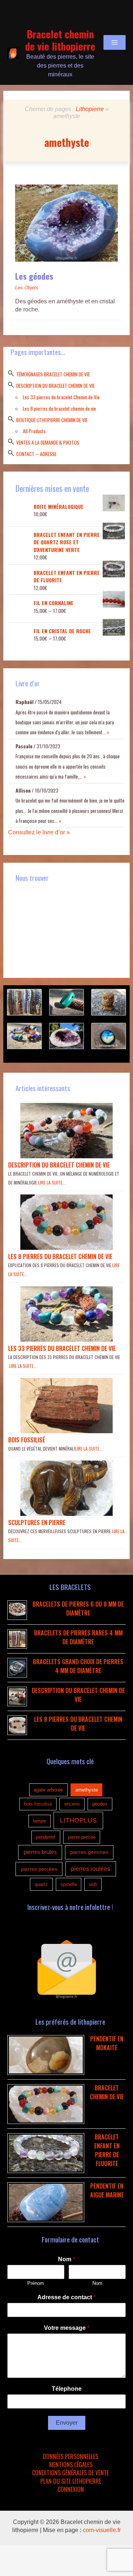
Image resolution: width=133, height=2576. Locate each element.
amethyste (87, 1790)
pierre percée (82, 1837)
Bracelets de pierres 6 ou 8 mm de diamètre (78, 1608)
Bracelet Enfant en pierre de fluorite (107, 2150)
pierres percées (39, 1869)
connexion (71, 2489)
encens (72, 1804)
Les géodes (34, 276)
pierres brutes (40, 1852)
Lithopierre (90, 109)
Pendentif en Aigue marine (107, 2190)
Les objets (27, 288)
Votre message (67, 2328)
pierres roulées (91, 1869)
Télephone (67, 2389)
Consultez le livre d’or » (39, 832)
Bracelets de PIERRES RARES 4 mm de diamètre (78, 1637)
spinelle (69, 1884)
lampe (39, 1821)
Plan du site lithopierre (71, 2481)
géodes (100, 1804)
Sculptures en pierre (37, 1523)
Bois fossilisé (27, 1440)
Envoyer (67, 2423)
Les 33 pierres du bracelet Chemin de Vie (61, 397)
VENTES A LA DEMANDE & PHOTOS (48, 442)
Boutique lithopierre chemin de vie (52, 420)
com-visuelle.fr (102, 2530)
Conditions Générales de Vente (71, 2473)
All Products (34, 431)
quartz (41, 1884)
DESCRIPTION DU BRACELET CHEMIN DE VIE (55, 386)
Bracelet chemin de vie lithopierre (60, 40)
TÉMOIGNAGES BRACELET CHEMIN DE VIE (53, 374)
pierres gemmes (89, 1852)
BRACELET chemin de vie (107, 2092)
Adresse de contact (66, 2297)
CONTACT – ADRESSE (36, 454)
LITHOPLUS (78, 1820)
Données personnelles (71, 2456)
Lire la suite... (52, 1182)
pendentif (46, 1837)
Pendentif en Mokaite (107, 2043)
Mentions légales (71, 2465)
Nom (66, 2259)
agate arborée (48, 1790)
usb (93, 1884)
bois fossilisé (38, 1804)
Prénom (36, 2283)
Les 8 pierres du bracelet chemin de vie (59, 408)
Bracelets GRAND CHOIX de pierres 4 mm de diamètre (78, 1666)
